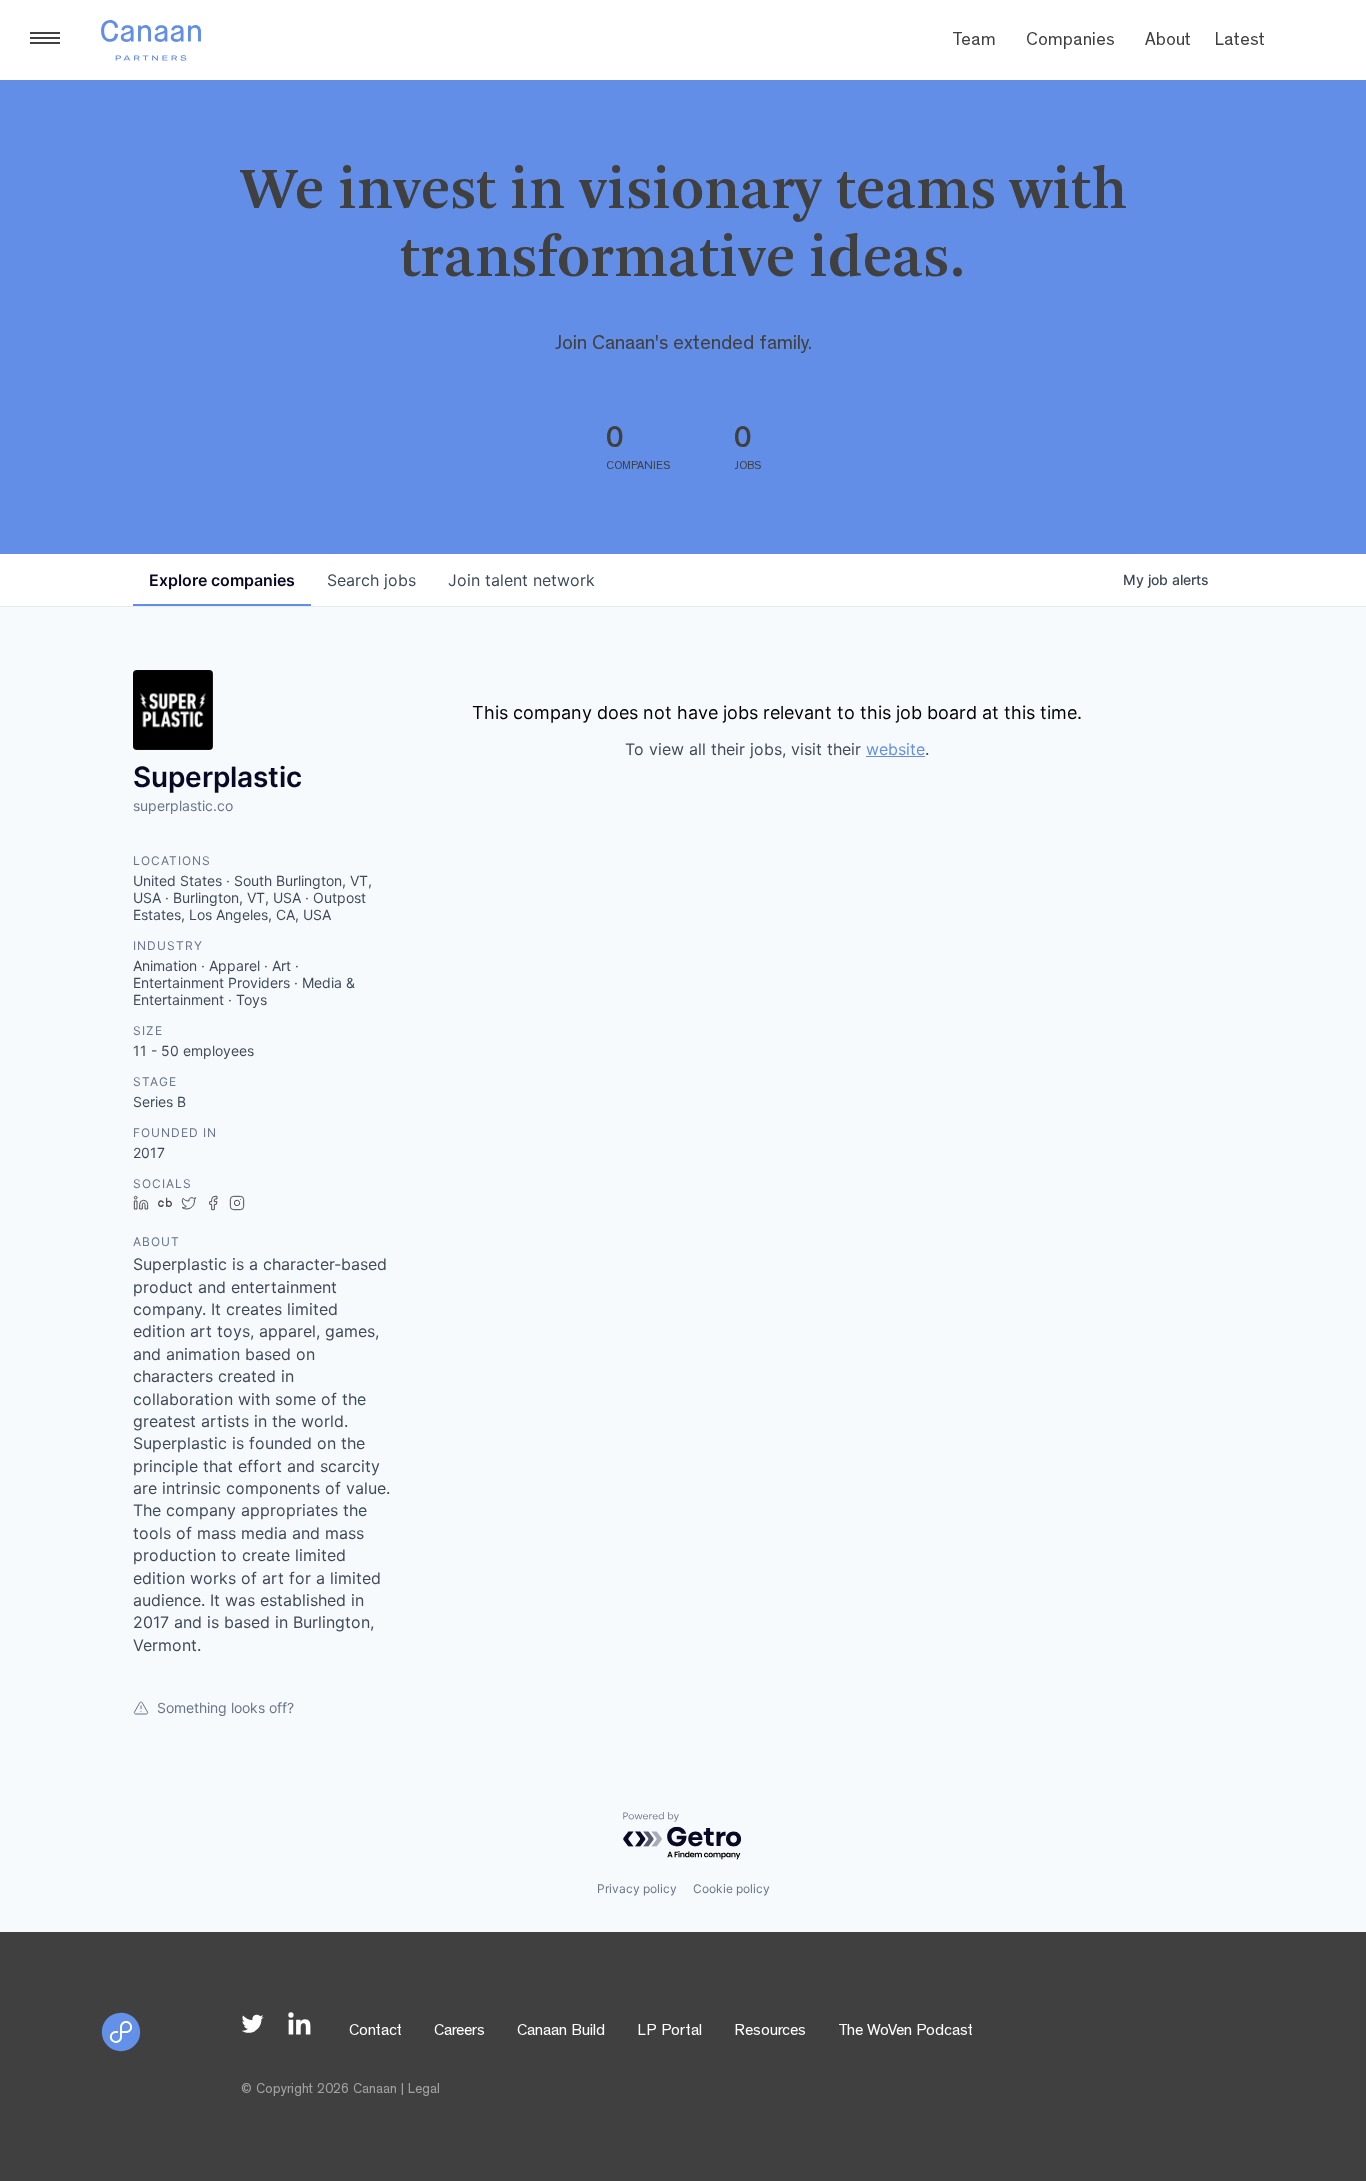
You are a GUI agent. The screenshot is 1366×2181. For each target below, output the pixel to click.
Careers (459, 2032)
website (895, 749)
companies (222, 580)
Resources (770, 2032)
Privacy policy (637, 1888)
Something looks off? (225, 1707)
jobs (371, 580)
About (1168, 42)
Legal (424, 2090)
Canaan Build (561, 2032)
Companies (1070, 42)
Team (974, 42)
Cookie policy (731, 1888)
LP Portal (669, 2032)
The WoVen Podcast (905, 2032)
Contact (375, 2032)
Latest (1240, 42)
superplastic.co (183, 805)
